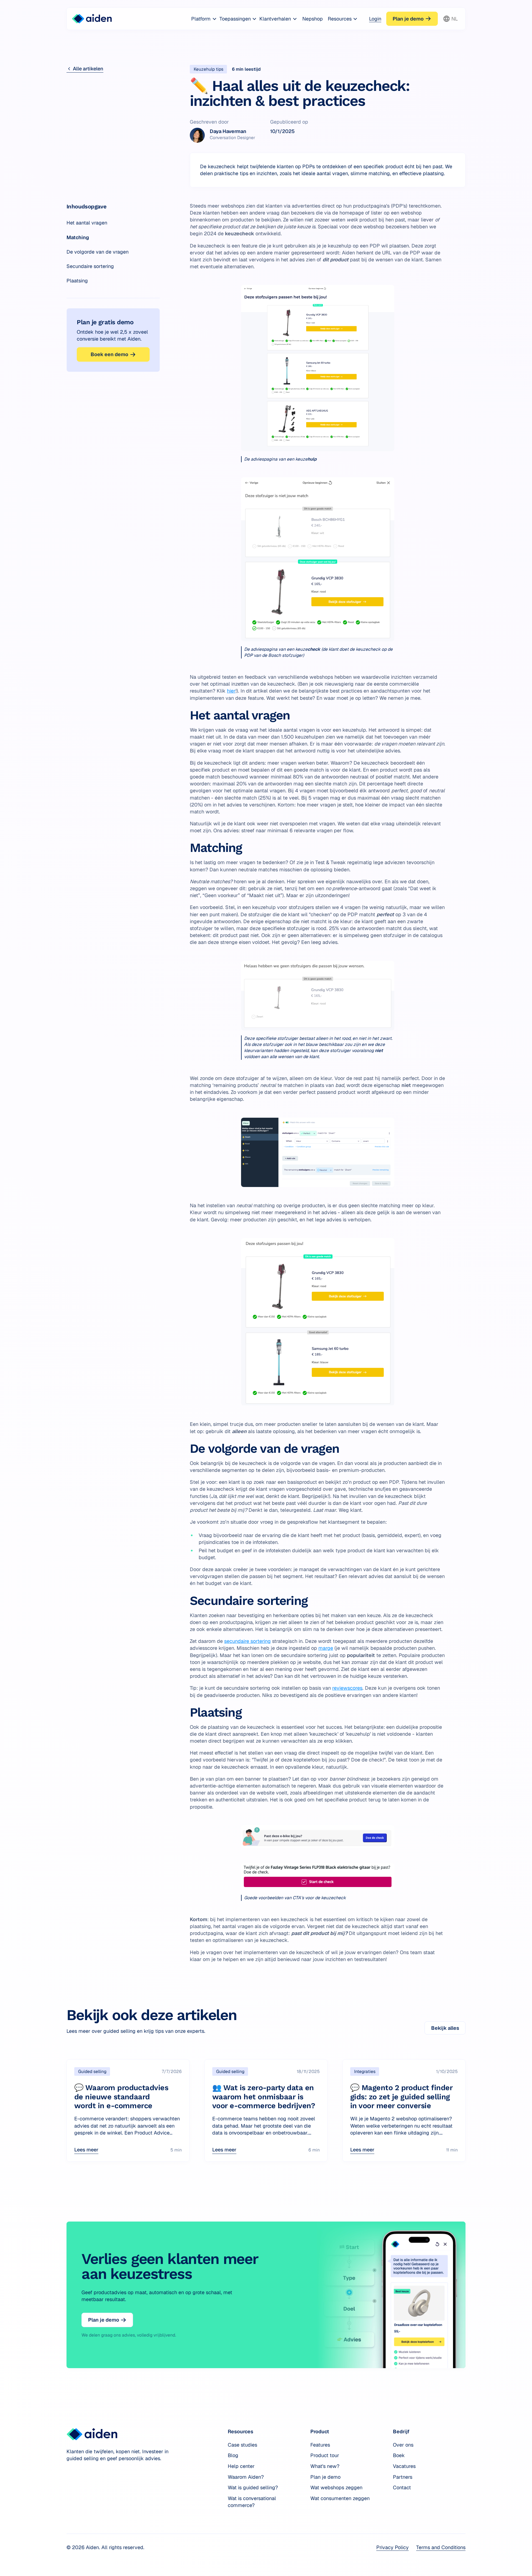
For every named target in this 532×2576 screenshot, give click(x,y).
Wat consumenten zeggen (340, 2498)
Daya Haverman (228, 131)
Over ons (403, 2445)
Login (375, 19)
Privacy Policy (392, 2547)
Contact (402, 2487)
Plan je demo (325, 2477)
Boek (399, 2455)
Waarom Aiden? (246, 2477)
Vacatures (404, 2466)
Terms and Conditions (441, 2547)
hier (231, 691)
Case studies (242, 2445)
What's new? (325, 2466)
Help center (241, 2466)
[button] (204, 19)
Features (320, 2445)
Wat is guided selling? (253, 2487)
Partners (403, 2477)
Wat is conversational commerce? (252, 2502)
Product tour (325, 2455)
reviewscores (347, 1688)
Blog (233, 2455)
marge (326, 1648)
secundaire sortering (247, 1641)
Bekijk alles (445, 2028)
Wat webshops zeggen (336, 2487)
